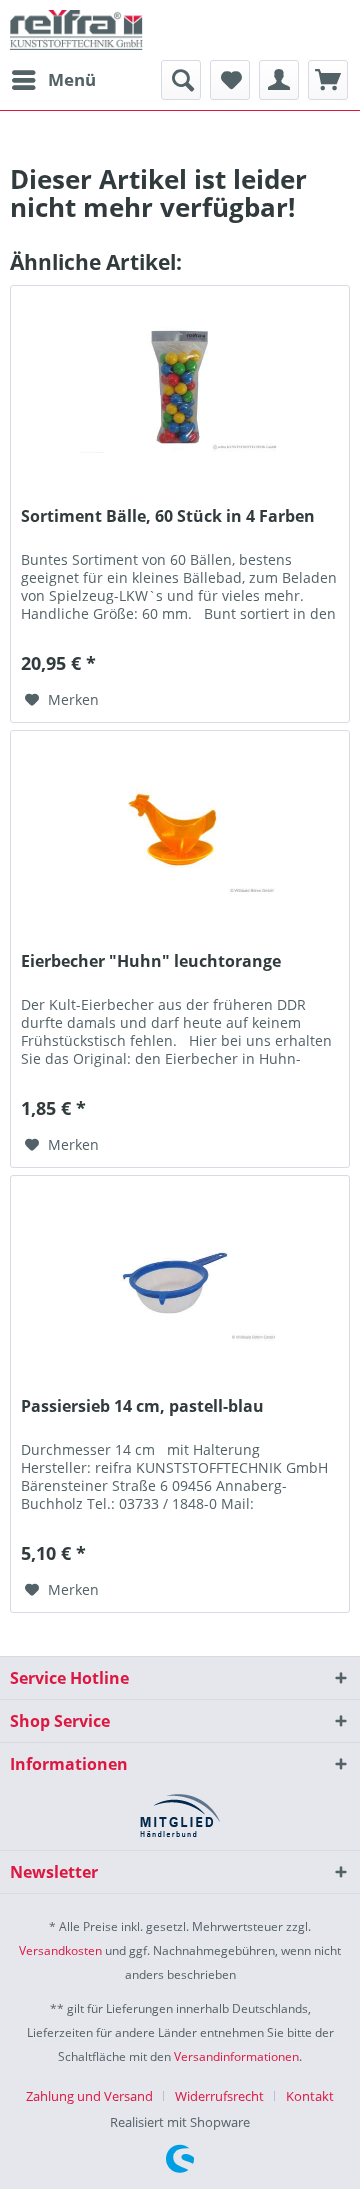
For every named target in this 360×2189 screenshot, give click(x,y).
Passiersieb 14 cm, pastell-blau (142, 1406)
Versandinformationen (236, 2056)
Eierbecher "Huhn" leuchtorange (151, 961)
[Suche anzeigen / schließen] (181, 80)
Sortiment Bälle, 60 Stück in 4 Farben (168, 516)
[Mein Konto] (279, 80)
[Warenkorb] (328, 80)
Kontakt (310, 2096)
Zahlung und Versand (89, 2096)
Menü (72, 79)
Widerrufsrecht (219, 2096)
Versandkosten (60, 1950)
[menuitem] (53, 80)
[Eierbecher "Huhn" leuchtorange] (180, 831)
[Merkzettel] (230, 80)
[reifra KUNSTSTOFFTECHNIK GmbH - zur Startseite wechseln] (76, 30)
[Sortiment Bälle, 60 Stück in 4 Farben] (180, 386)
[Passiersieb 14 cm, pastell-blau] (180, 1276)
